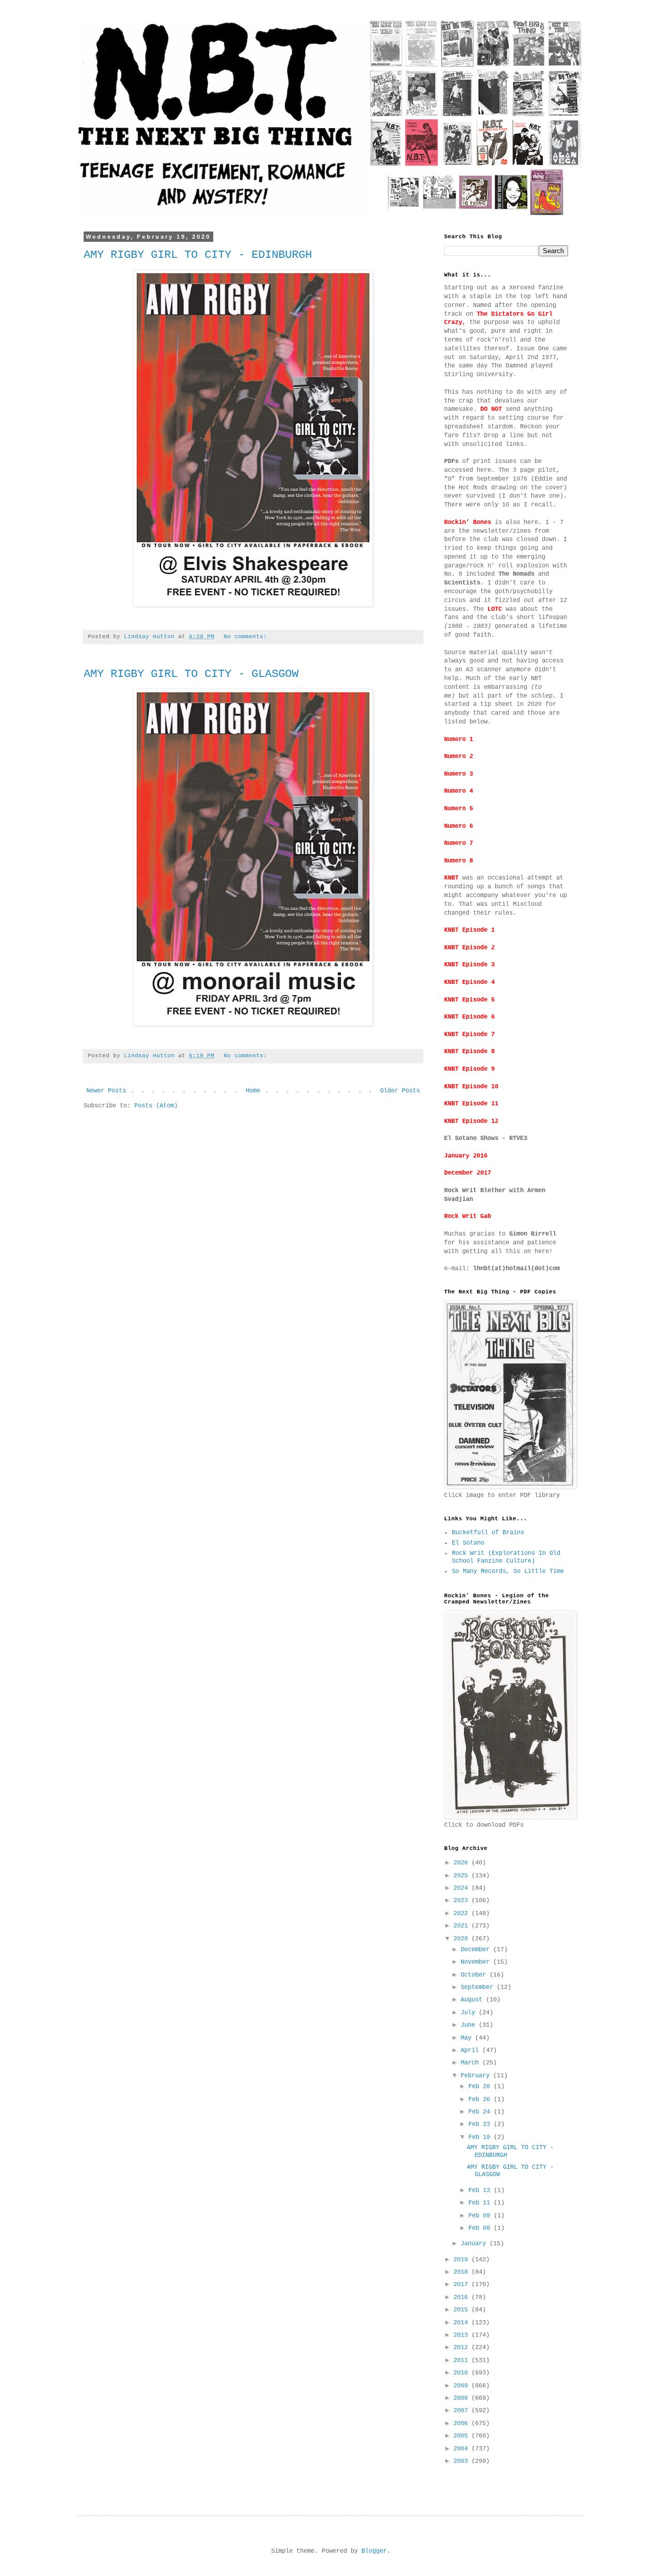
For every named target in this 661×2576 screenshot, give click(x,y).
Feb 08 (481, 2228)
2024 (462, 1888)
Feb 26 (481, 2100)
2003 (462, 2461)
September (479, 1987)
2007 (462, 2411)
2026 (462, 1863)
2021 (462, 1926)
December (477, 1950)
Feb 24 (481, 2112)
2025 (462, 1876)
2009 (462, 2386)
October (475, 1975)
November (477, 1962)
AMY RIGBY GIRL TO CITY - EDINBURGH (198, 255)
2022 (462, 1914)
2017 (462, 2285)
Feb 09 (481, 2216)
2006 (462, 2424)
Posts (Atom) (156, 1106)
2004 (462, 2449)
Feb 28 (481, 2087)
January (475, 2244)
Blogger (374, 2551)
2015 (462, 2310)
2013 (462, 2335)
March (471, 2063)
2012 (462, 2348)
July (470, 2013)
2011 (462, 2361)
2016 (462, 2297)
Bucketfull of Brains (488, 1533)
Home (253, 1091)
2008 (462, 2398)
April (471, 2050)
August (473, 2000)
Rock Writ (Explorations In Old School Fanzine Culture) (506, 1557)
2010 (462, 2373)
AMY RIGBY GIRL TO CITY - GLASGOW (191, 674)
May (468, 2038)
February (477, 2076)
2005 (462, 2436)
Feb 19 (481, 2137)
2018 (462, 2272)
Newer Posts (106, 1091)
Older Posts (400, 1091)
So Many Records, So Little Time (508, 1571)
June (470, 2025)
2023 (462, 1901)
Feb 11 (481, 2203)
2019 (462, 2260)
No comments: (247, 637)
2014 (462, 2323)
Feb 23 (481, 2124)
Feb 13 (481, 2191)
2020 (462, 1939)
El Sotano (468, 1543)
